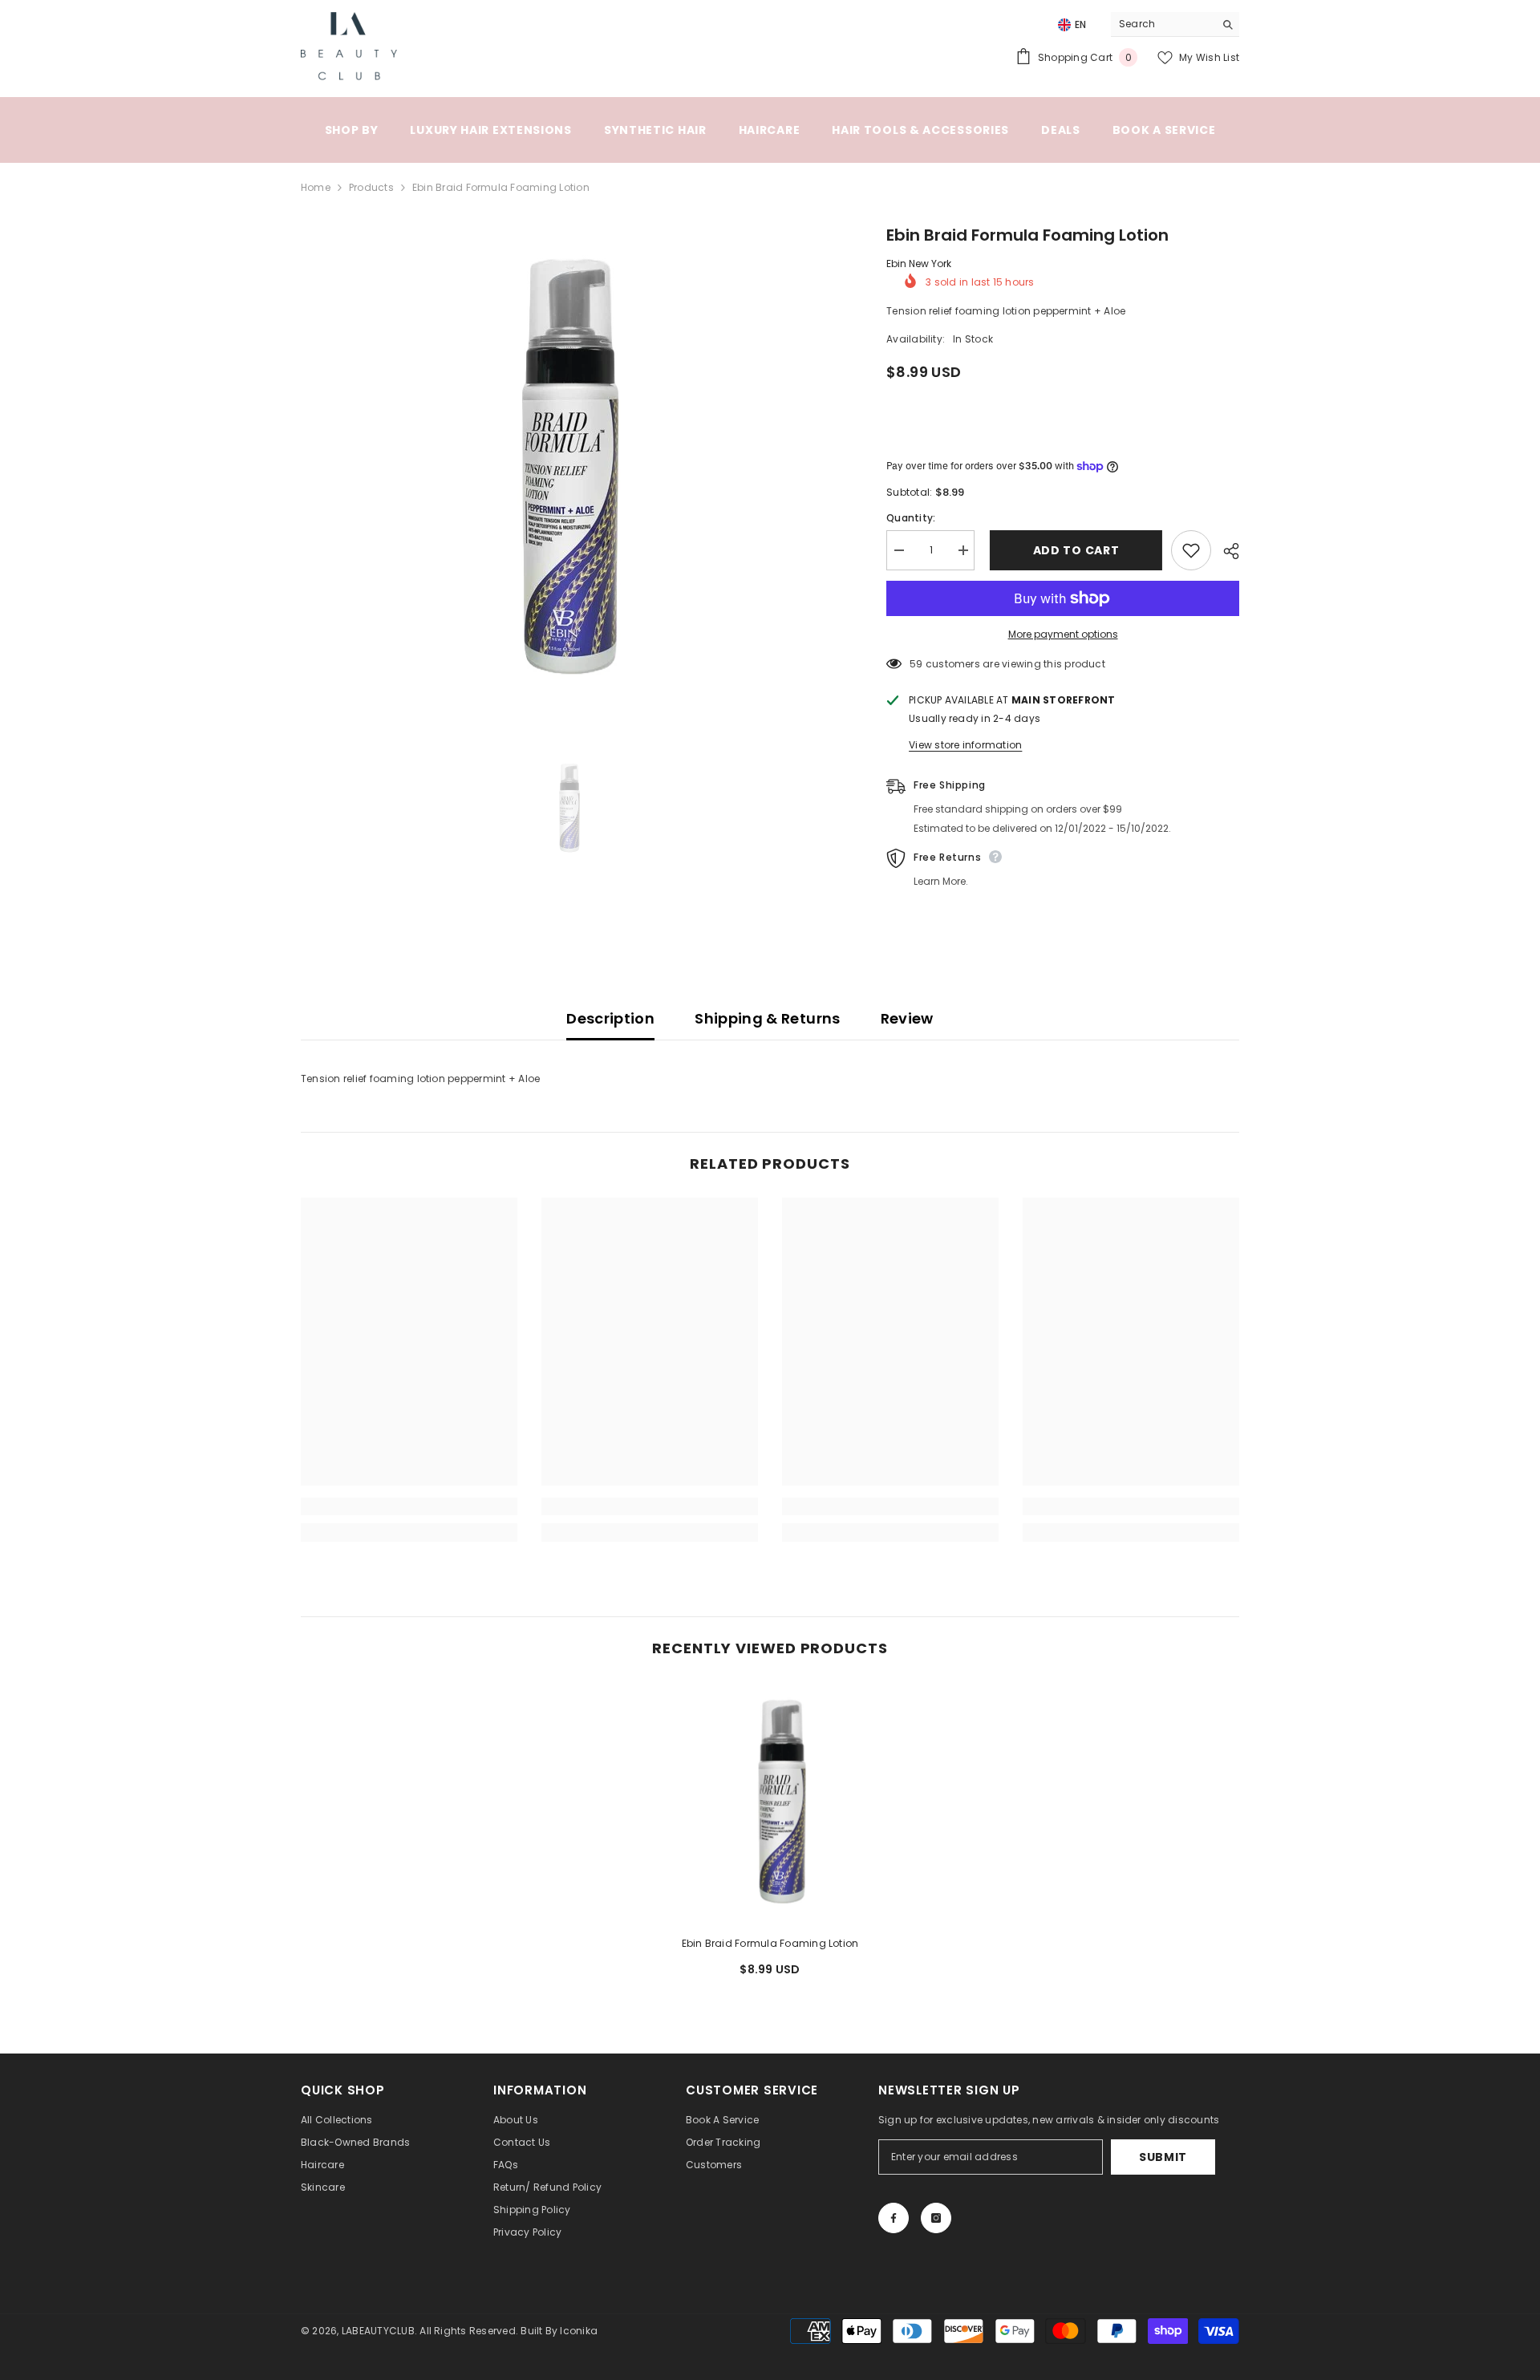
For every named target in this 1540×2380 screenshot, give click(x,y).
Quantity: (911, 518)
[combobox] (1163, 24)
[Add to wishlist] (1191, 550)
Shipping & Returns (767, 1018)
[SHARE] (1225, 551)
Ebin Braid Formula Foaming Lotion (770, 1943)
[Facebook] (894, 2218)
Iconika (579, 2331)
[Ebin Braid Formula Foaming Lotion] (770, 1802)
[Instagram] (936, 2218)
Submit (1163, 2157)
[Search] (1175, 24)
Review (907, 1018)
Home (316, 187)
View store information (965, 745)
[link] (409, 1506)
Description (610, 1018)
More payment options (1063, 634)
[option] (570, 468)
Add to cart (1073, 550)
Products (371, 187)
